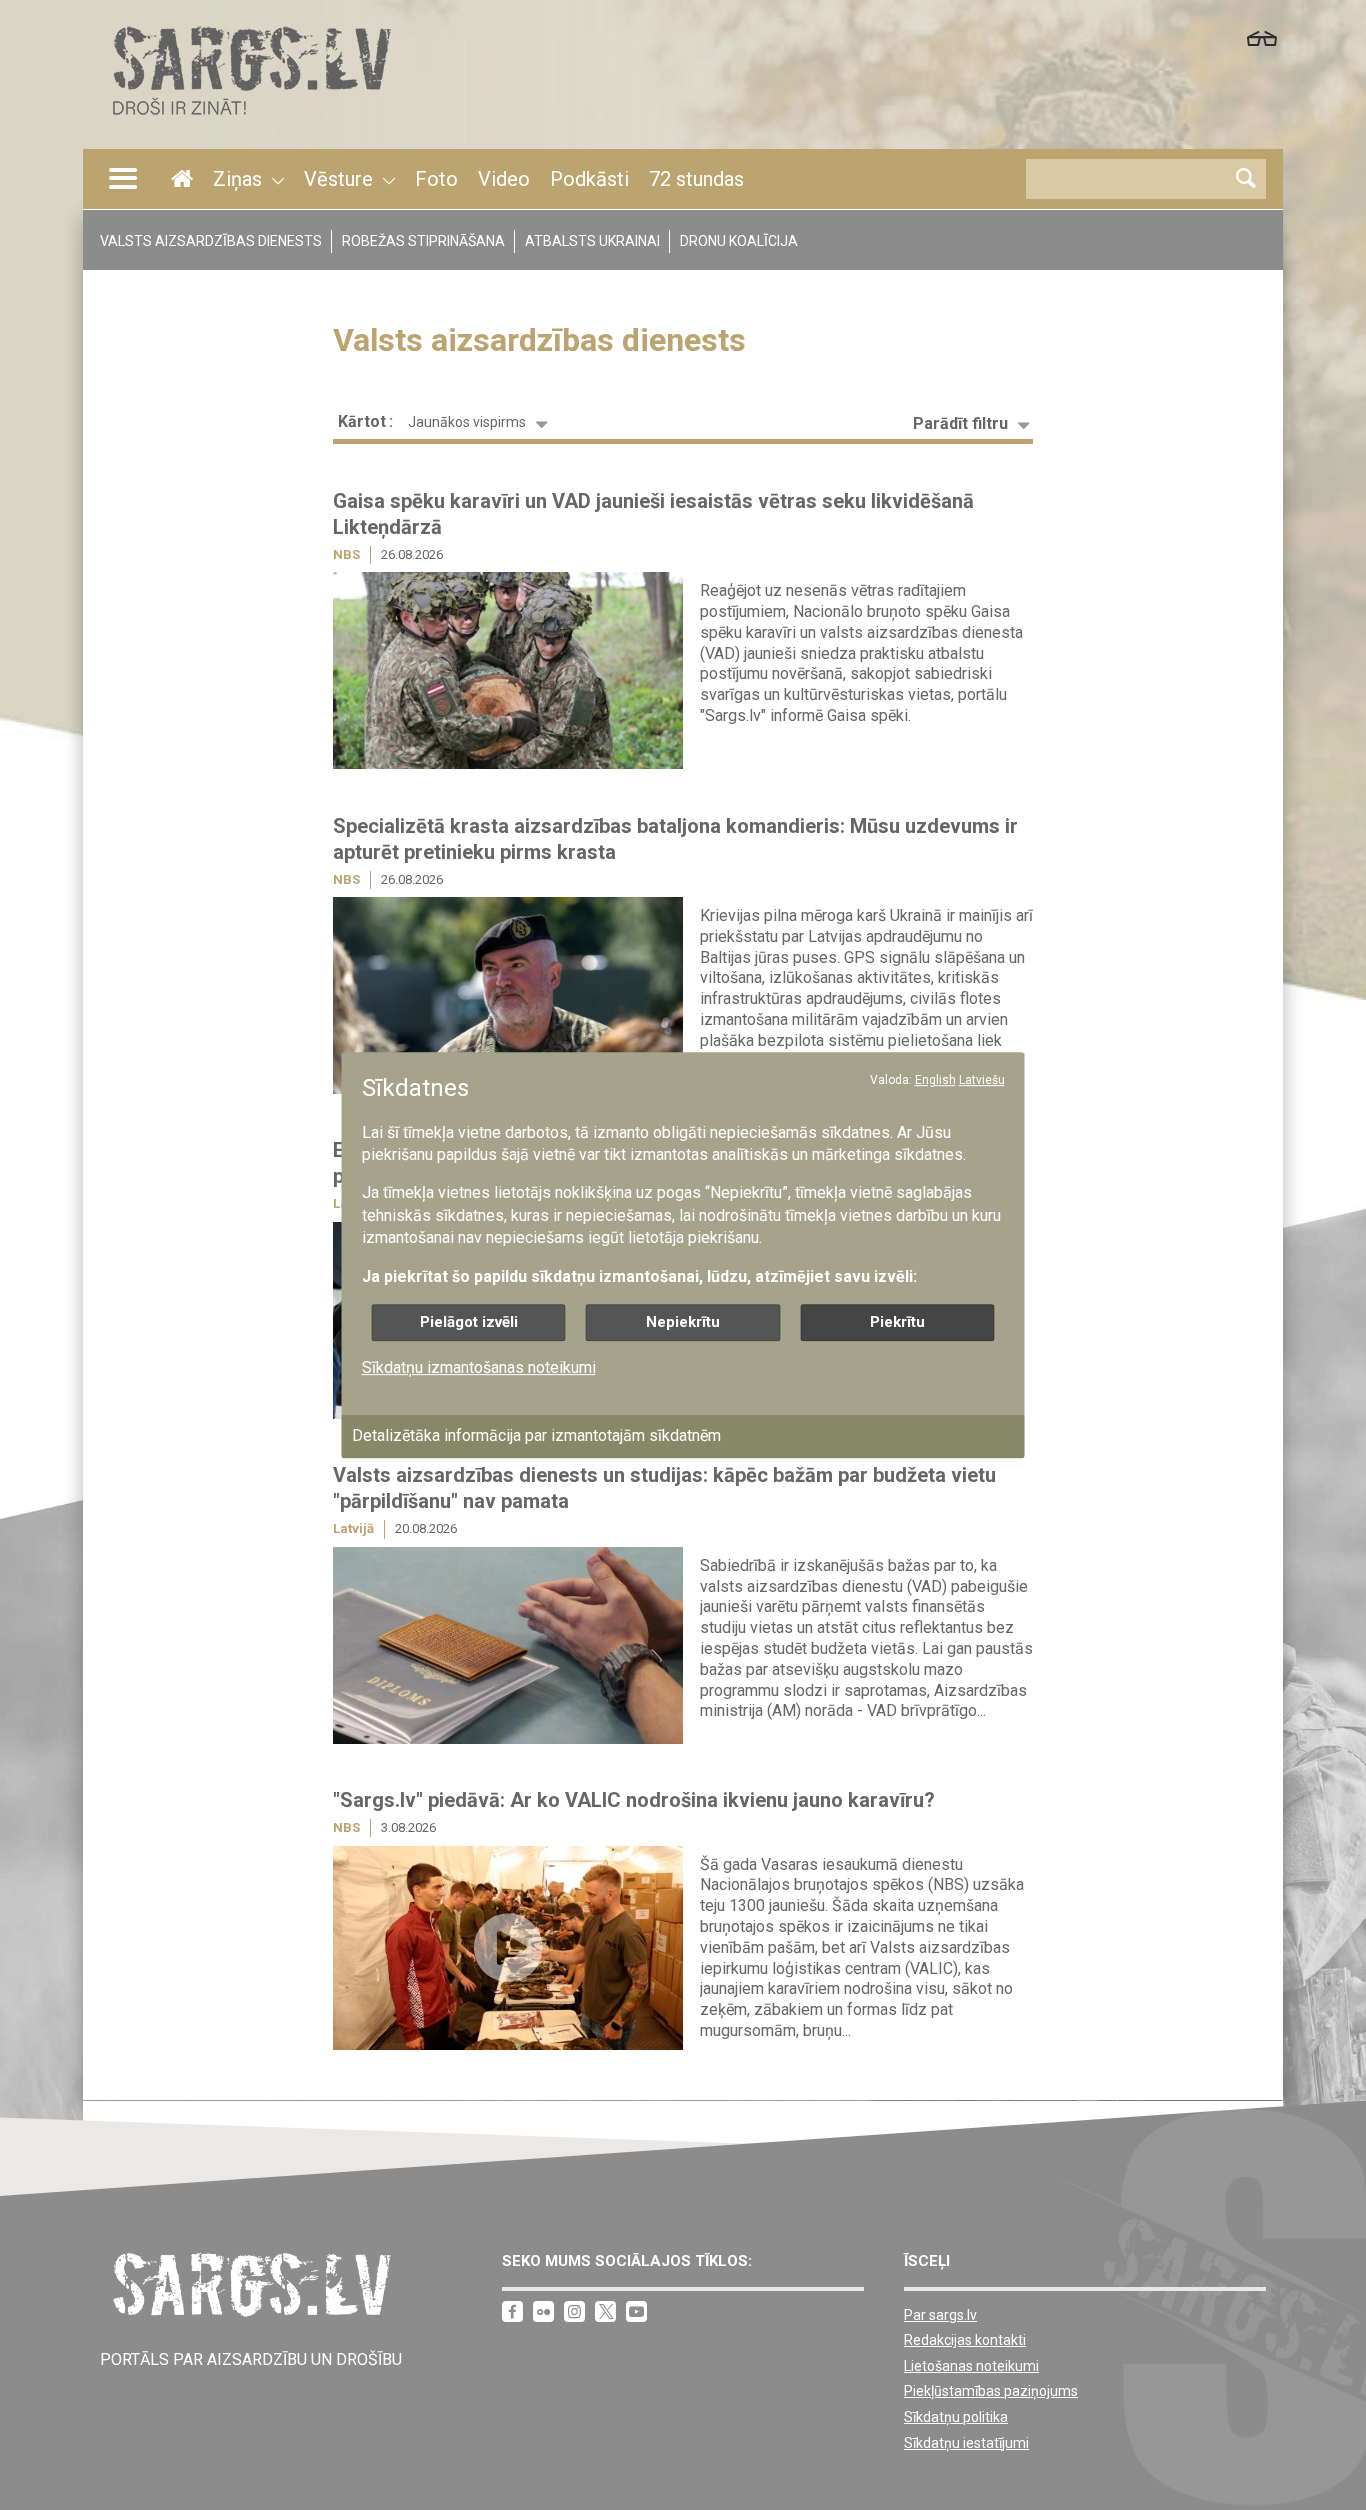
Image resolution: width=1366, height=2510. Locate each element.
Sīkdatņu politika (956, 2417)
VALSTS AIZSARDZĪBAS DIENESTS (211, 241)
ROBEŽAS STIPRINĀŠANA (423, 241)
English (935, 1080)
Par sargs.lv (940, 2315)
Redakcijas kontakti (965, 2340)
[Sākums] (250, 120)
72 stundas (696, 179)
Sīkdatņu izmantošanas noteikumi (479, 1367)
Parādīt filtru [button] (960, 423)
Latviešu (982, 1080)
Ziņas (237, 179)
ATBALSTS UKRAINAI (592, 241)
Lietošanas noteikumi (971, 2366)
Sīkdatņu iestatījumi (966, 2443)
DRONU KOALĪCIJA (739, 241)
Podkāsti (589, 179)
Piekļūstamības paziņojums (991, 2391)
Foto (436, 179)
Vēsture (338, 179)
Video (504, 179)
